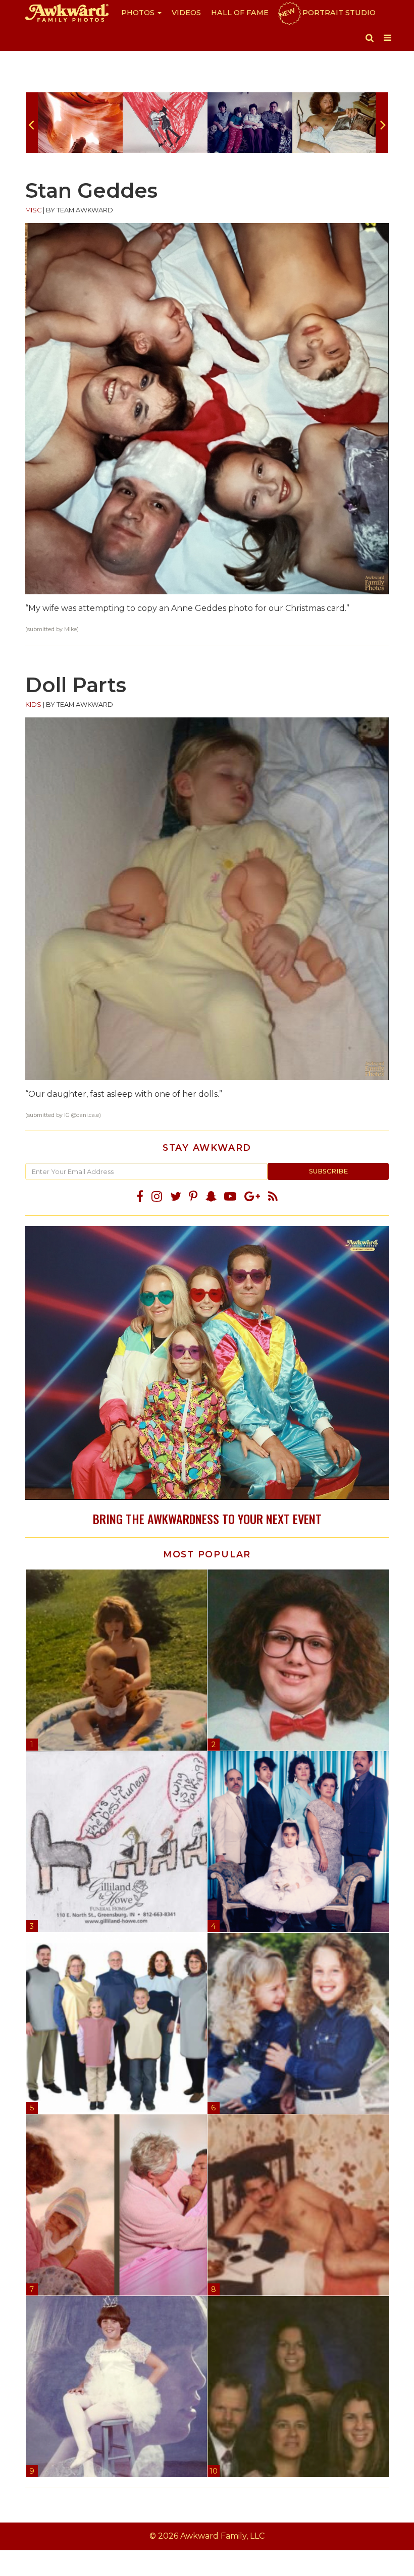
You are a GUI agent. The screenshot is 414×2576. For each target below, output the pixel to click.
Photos (139, 13)
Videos (186, 13)
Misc (33, 210)
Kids (33, 705)
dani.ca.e (88, 1115)
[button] (370, 38)
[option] (80, 123)
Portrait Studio (327, 13)
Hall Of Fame (240, 13)
